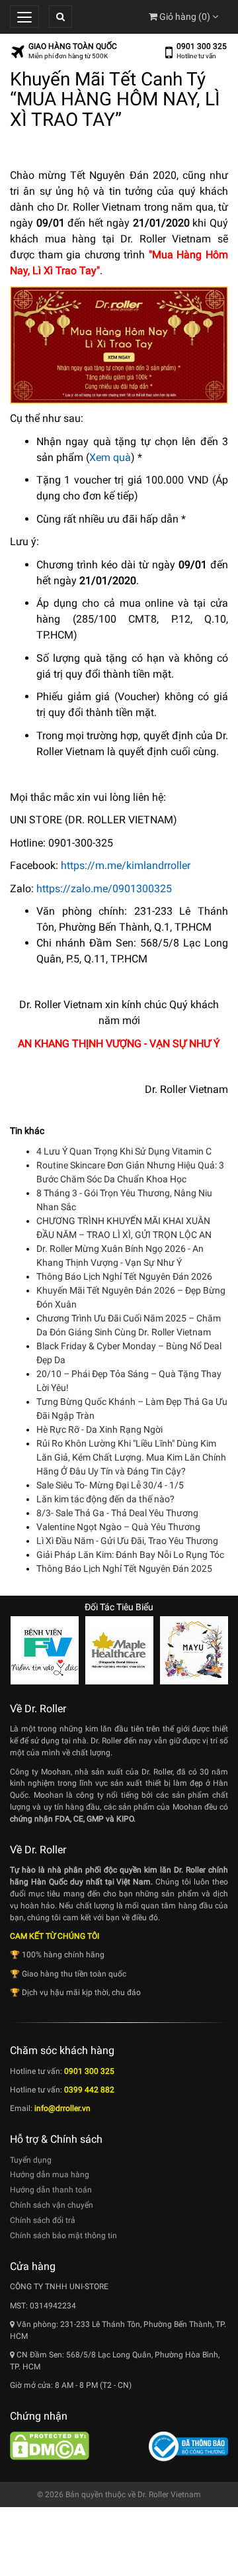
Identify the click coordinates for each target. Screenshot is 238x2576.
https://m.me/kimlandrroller (126, 865)
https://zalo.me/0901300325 (104, 889)
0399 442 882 (89, 2090)
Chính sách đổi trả (43, 2220)
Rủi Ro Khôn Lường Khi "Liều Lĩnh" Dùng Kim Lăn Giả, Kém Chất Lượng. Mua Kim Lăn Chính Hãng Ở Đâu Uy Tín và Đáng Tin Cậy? (131, 1457)
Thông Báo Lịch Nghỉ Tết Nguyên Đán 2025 (124, 1569)
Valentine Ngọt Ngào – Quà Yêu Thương (118, 1527)
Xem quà (110, 457)
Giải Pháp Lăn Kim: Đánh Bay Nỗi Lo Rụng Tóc (130, 1555)
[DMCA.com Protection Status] (50, 2445)
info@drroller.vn (62, 2108)
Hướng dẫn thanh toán (51, 2190)
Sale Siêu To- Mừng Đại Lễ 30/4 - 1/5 (110, 1485)
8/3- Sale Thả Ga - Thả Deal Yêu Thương (117, 1513)
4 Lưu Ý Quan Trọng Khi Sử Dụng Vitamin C (124, 1151)
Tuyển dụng (31, 2160)
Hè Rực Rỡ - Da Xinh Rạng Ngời (99, 1429)
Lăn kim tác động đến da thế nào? (105, 1499)
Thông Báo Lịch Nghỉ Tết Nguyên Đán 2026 (124, 1276)
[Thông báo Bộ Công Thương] (188, 2446)
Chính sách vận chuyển (52, 2205)
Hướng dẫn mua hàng (50, 2175)
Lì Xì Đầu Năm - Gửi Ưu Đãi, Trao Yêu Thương (127, 1541)
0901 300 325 (202, 46)
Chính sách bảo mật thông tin (63, 2236)
